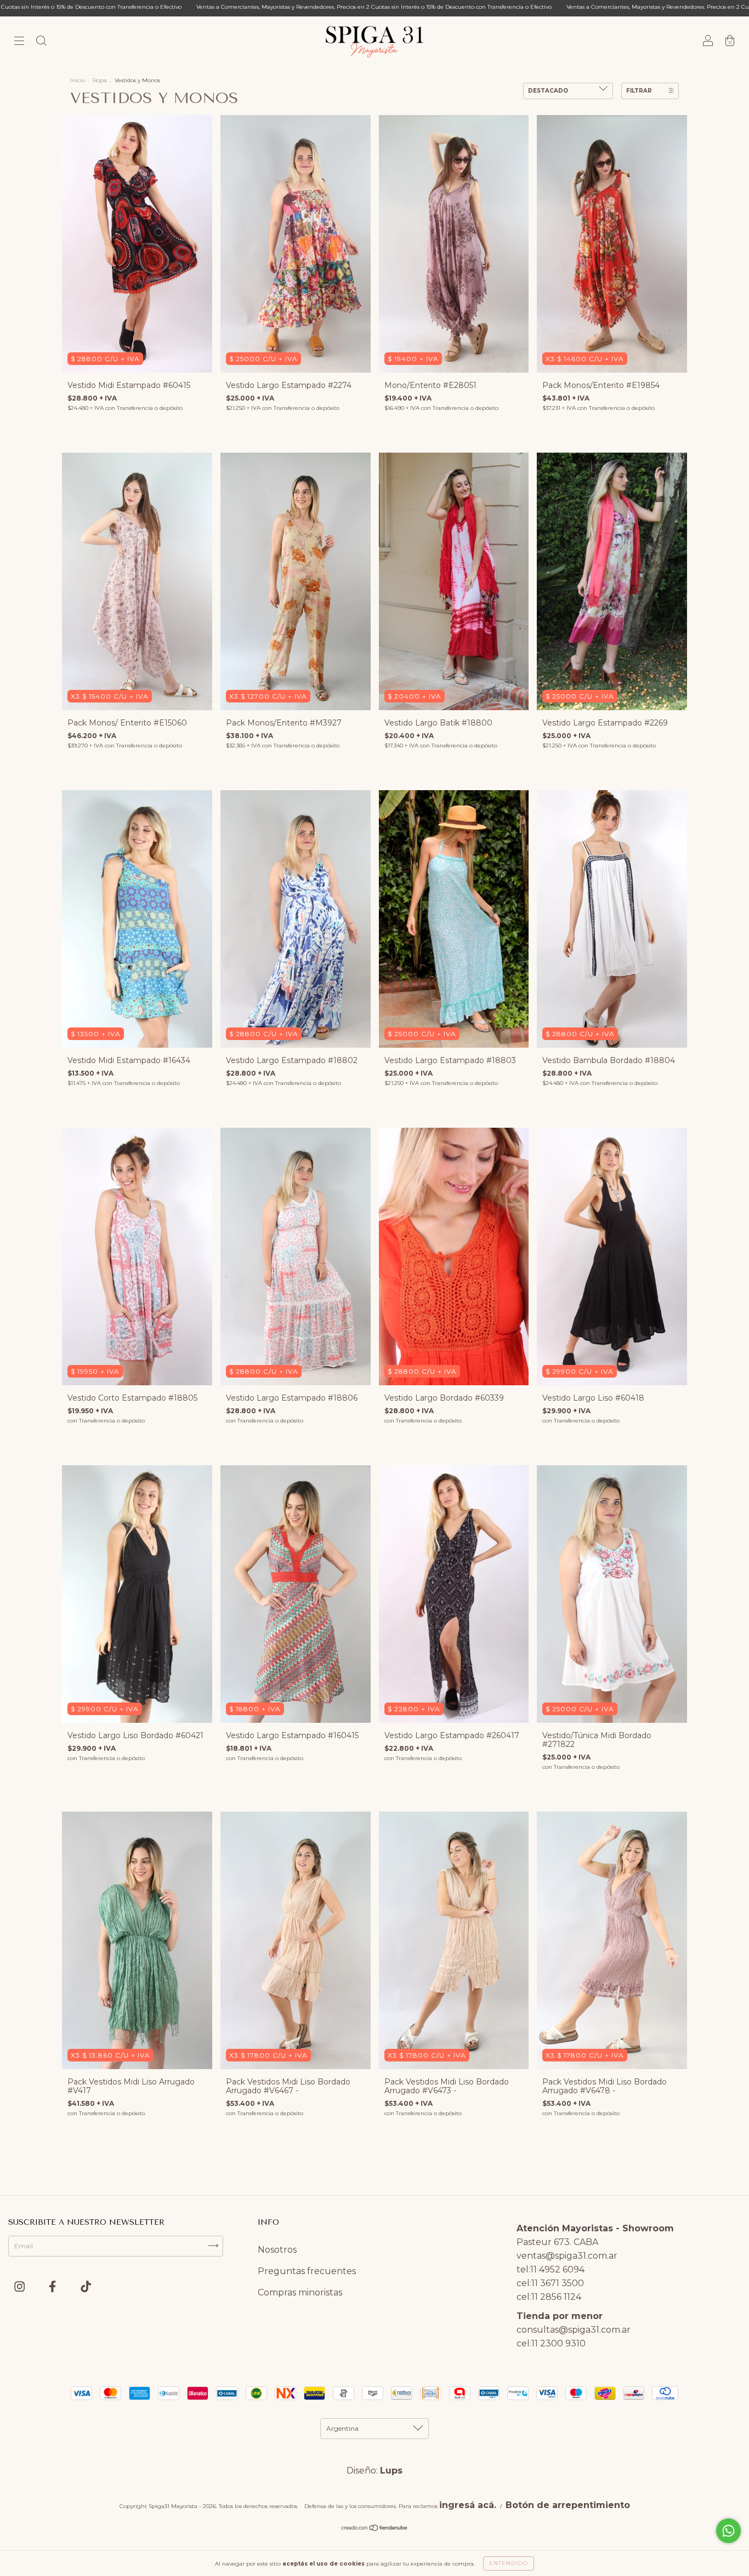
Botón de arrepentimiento (568, 2505)
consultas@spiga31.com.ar (574, 2330)
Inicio (78, 80)
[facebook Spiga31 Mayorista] (53, 2287)
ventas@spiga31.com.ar (567, 2256)
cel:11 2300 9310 (551, 2343)
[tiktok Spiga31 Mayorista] (86, 2287)
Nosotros (277, 2250)
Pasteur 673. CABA (557, 2242)
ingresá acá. (468, 2505)
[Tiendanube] (375, 2529)
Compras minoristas (300, 2292)
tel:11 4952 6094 (551, 2269)
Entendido (509, 2563)
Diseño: (374, 2471)
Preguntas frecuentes (307, 2271)
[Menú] (19, 42)
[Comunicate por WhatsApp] (728, 2531)
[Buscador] (41, 42)
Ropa (101, 80)
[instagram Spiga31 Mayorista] (21, 2287)
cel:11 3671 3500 (550, 2283)
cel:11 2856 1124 (549, 2297)
